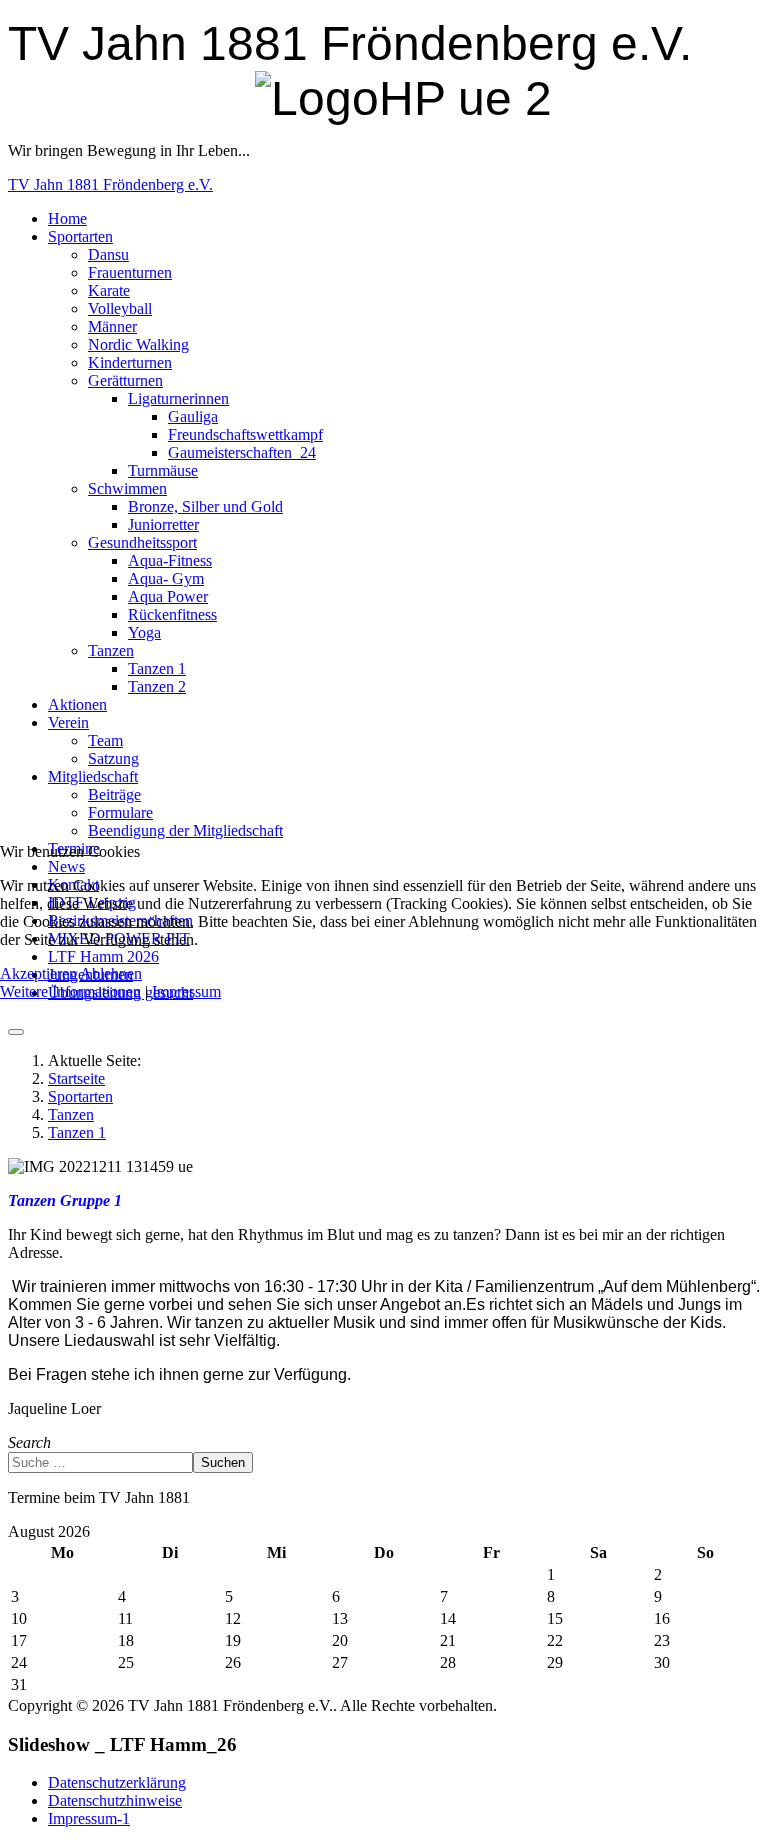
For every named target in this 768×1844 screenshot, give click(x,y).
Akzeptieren (38, 973)
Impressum (186, 991)
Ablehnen (111, 973)
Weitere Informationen (70, 991)
